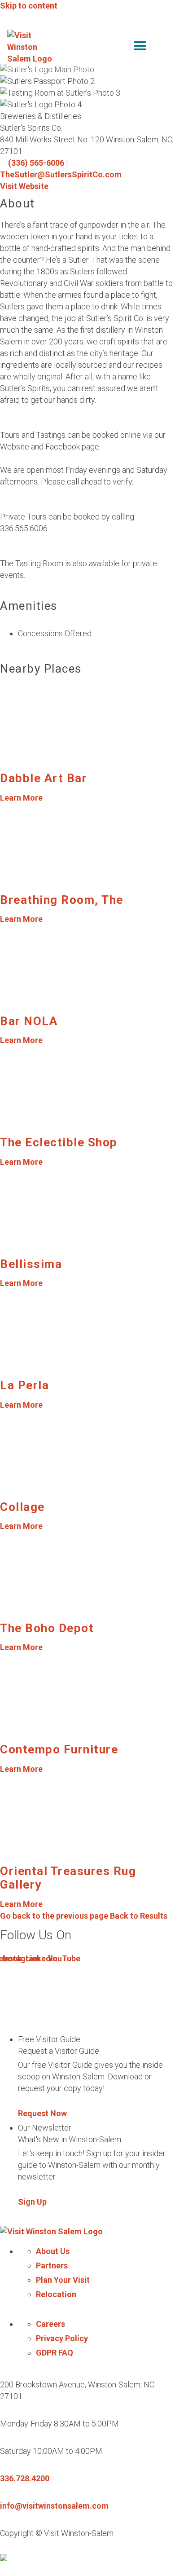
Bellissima (31, 1264)
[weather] (162, 47)
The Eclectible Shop (59, 1142)
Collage (22, 1507)
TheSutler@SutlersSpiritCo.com (61, 174)
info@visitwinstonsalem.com (54, 2506)
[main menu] (140, 47)
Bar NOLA (29, 1021)
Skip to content (29, 6)
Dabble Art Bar (44, 778)
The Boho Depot (47, 1628)
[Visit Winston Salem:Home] (31, 47)
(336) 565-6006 (36, 163)
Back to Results (84, 1916)
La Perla (24, 1385)
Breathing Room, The (62, 900)
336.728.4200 (25, 2478)
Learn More (21, 798)
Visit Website (24, 186)
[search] (121, 47)
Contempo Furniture (59, 1749)
